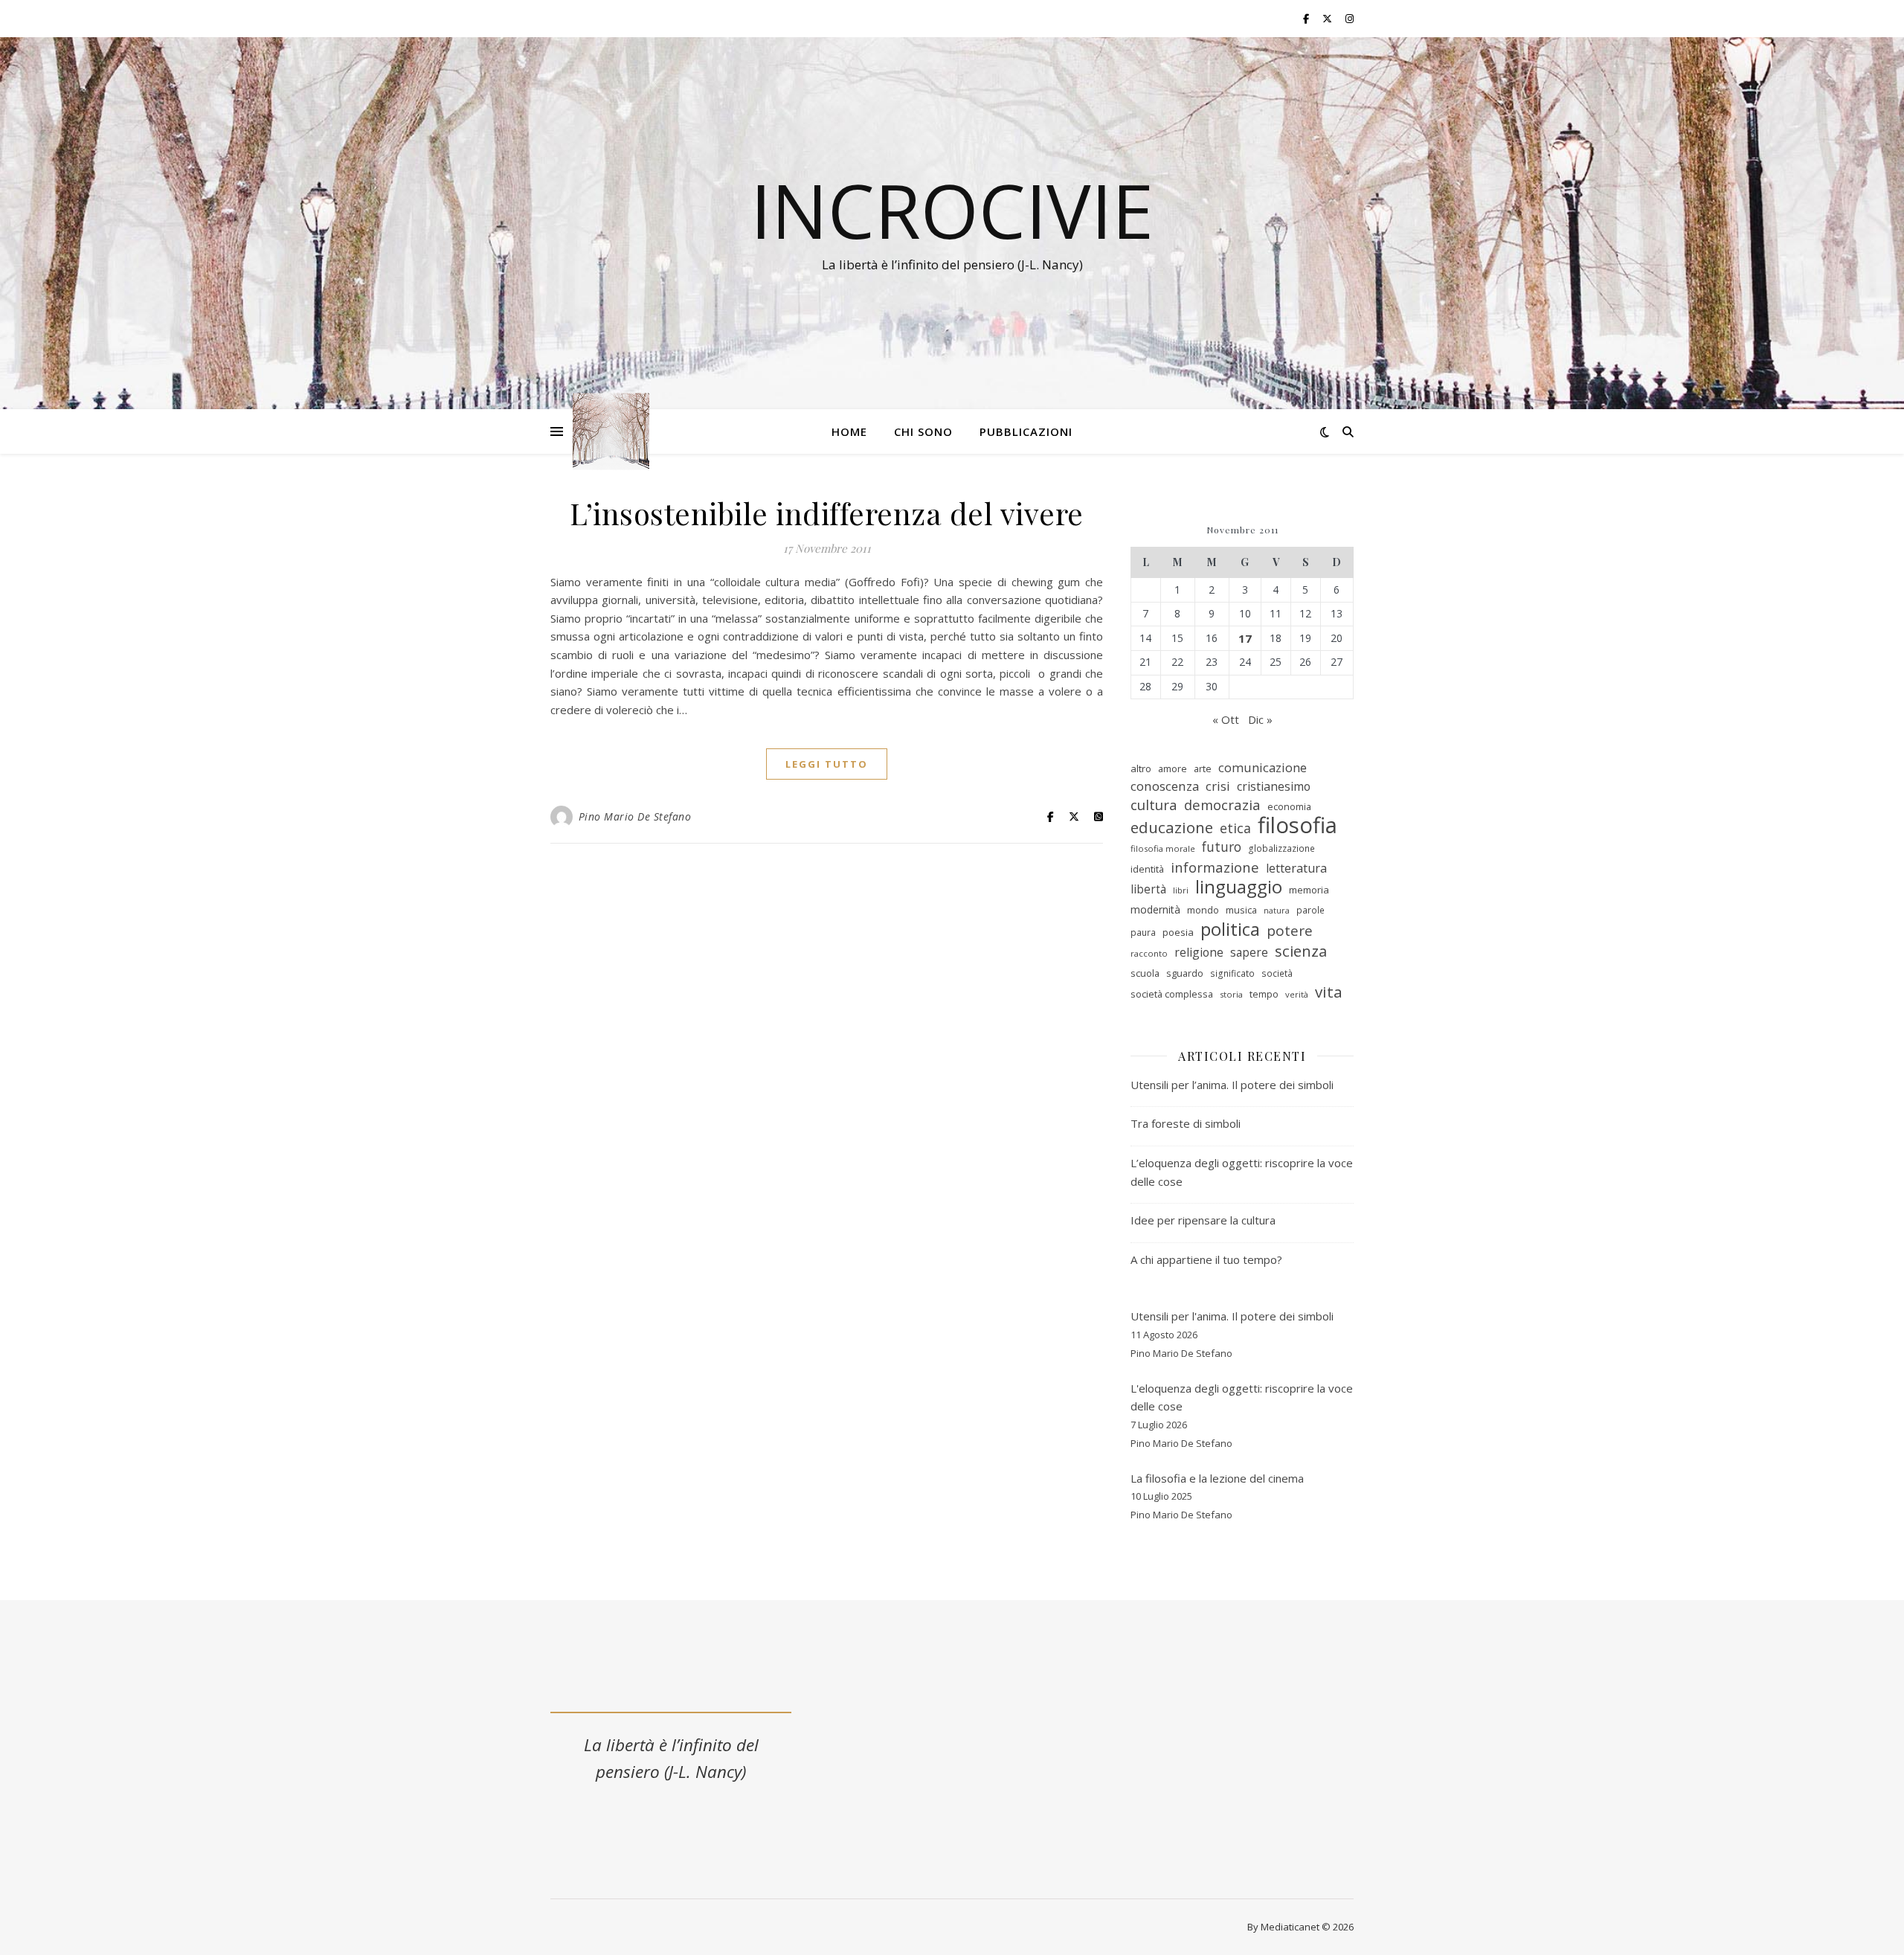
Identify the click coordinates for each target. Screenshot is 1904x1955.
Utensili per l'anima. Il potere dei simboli (1232, 1316)
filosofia (1297, 825)
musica (1241, 910)
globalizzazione (1281, 848)
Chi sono (923, 431)
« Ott (1226, 719)
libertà (1148, 889)
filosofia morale (1163, 848)
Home (849, 431)
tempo (1264, 994)
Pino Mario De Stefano (635, 816)
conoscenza (1165, 786)
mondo (1203, 910)
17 (1245, 638)
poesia (1178, 932)
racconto (1149, 953)
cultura (1154, 805)
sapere (1249, 952)
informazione (1215, 867)
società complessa (1172, 994)
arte (1203, 768)
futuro (1222, 847)
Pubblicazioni (1026, 431)
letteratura (1296, 868)
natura (1277, 911)
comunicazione (1263, 767)
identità (1147, 869)
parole (1310, 910)
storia (1231, 994)
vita (1329, 992)
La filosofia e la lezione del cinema (1217, 1478)
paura (1143, 932)
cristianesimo (1274, 786)
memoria (1309, 890)
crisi (1218, 786)
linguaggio (1239, 887)
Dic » (1260, 719)
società (1277, 973)
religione (1199, 952)
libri (1181, 890)
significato (1232, 973)
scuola (1145, 973)
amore (1173, 768)
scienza (1301, 951)
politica (1230, 930)
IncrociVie (952, 210)
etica (1235, 828)
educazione (1172, 828)
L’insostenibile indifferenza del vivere (827, 513)
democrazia (1222, 805)
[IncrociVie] (611, 432)
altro (1141, 768)
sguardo (1185, 973)
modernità (1155, 909)
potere (1290, 931)
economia (1289, 806)
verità (1297, 994)
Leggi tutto (827, 764)
